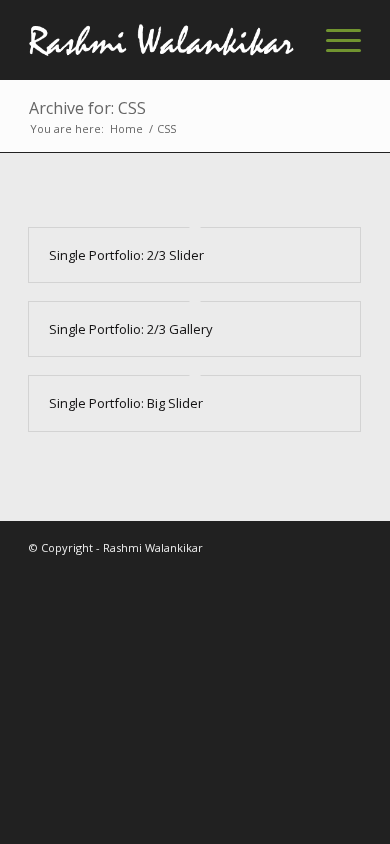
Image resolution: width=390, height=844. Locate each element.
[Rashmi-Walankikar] (161, 40)
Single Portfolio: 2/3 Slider (126, 255)
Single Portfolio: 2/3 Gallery (131, 329)
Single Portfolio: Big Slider (126, 403)
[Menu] (333, 40)
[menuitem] (333, 40)
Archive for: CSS (87, 108)
